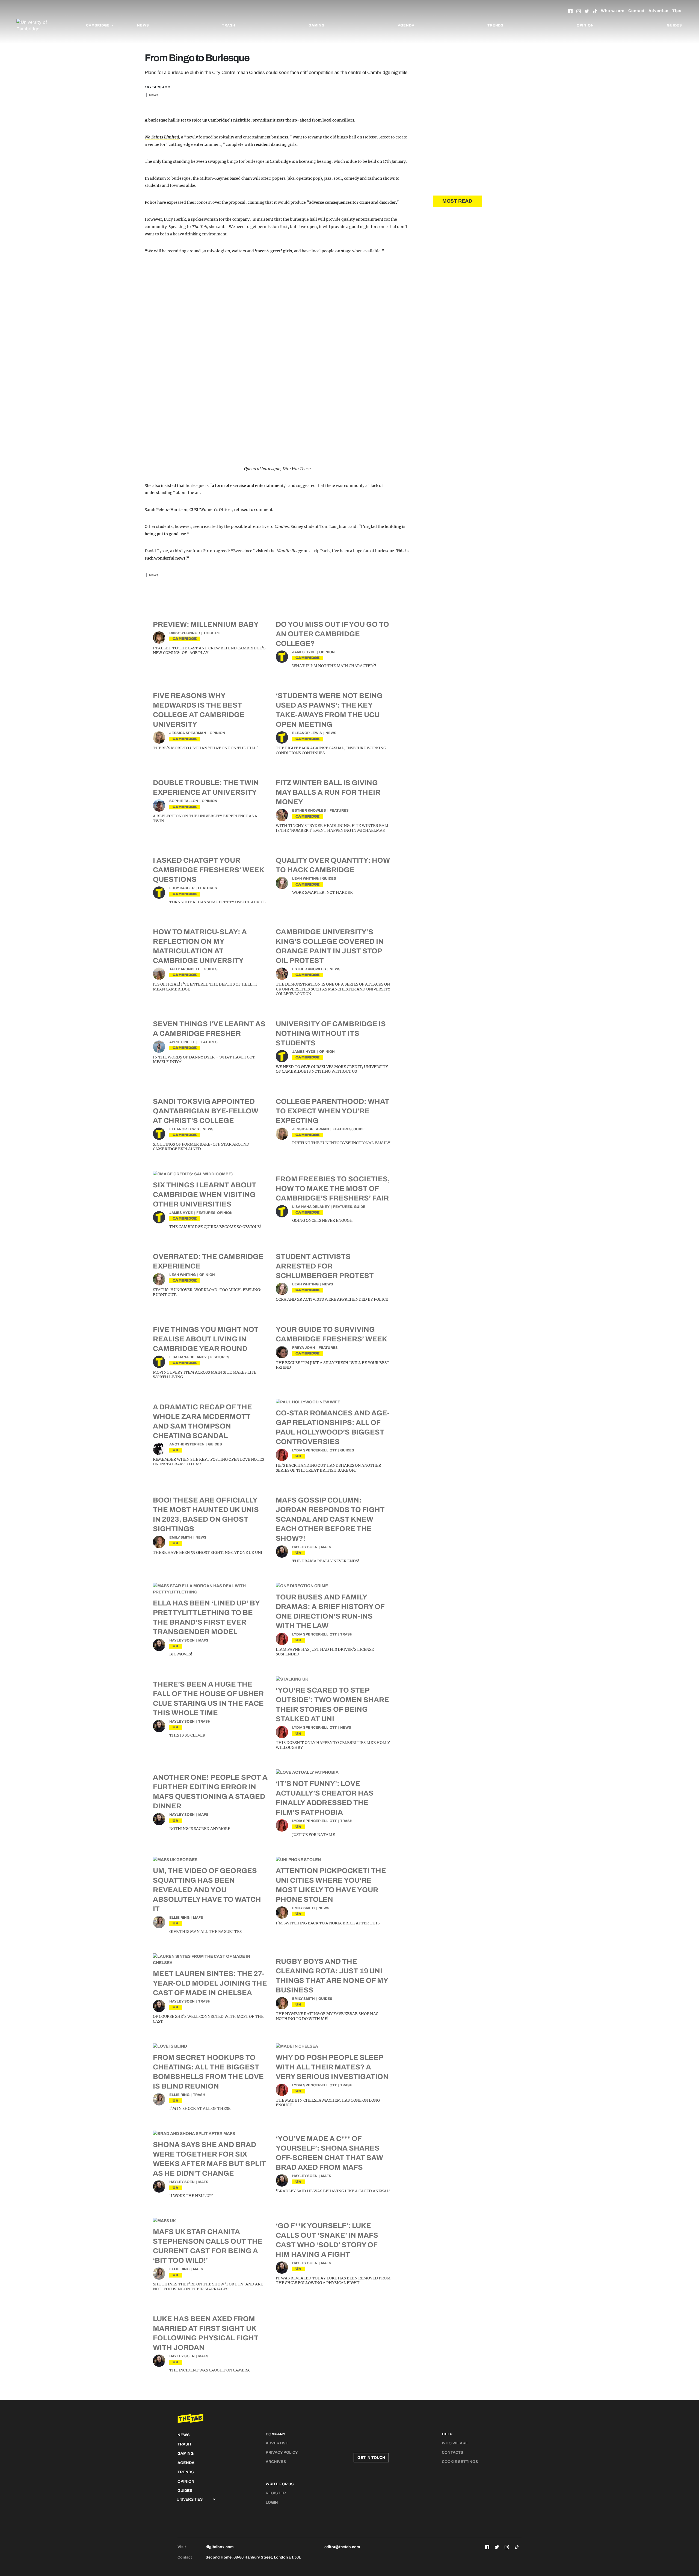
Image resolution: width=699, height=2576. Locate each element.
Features (339, 811)
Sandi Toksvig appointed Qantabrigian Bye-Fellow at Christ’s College (206, 1111)
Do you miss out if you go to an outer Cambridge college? (332, 634)
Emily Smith (181, 1537)
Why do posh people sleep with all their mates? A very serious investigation (332, 2067)
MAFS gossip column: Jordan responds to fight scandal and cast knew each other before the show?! (330, 1519)
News (143, 25)
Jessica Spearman (188, 733)
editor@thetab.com (342, 2547)
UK (176, 1450)
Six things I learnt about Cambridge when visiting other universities (205, 1194)
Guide (359, 1129)
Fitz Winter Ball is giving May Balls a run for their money (328, 792)
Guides (674, 25)
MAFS (326, 1547)
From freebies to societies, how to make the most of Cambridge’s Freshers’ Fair (333, 1188)
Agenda (406, 25)
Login (272, 2502)
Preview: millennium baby (206, 624)
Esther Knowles (309, 811)
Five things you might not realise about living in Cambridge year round (206, 1339)
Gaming (317, 25)
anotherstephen (187, 1444)
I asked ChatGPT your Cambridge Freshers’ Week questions (208, 870)
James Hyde (304, 652)
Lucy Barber (182, 888)
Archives (276, 2462)
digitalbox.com (220, 2547)
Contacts (453, 2452)
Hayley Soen (305, 1547)
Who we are (613, 11)
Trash (229, 25)
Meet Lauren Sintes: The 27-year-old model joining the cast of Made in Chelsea (210, 1983)
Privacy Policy (282, 2452)
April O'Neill (182, 1042)
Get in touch (371, 2458)
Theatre (212, 633)
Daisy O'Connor (185, 633)
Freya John (304, 1348)
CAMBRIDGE (185, 639)
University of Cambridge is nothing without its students (331, 1033)
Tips (677, 11)
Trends (495, 25)
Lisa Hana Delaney (311, 1207)
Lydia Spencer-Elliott (314, 1450)
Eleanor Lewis (307, 733)
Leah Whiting (305, 879)
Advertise (658, 11)
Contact (636, 11)
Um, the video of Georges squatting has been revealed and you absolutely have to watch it (207, 1890)
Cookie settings (460, 2462)
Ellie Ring (179, 1918)
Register (276, 2493)
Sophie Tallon (184, 801)
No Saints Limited (162, 137)
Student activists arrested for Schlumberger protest (325, 1266)
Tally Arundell (185, 969)
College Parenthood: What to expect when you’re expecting (333, 1111)
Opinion (585, 25)
